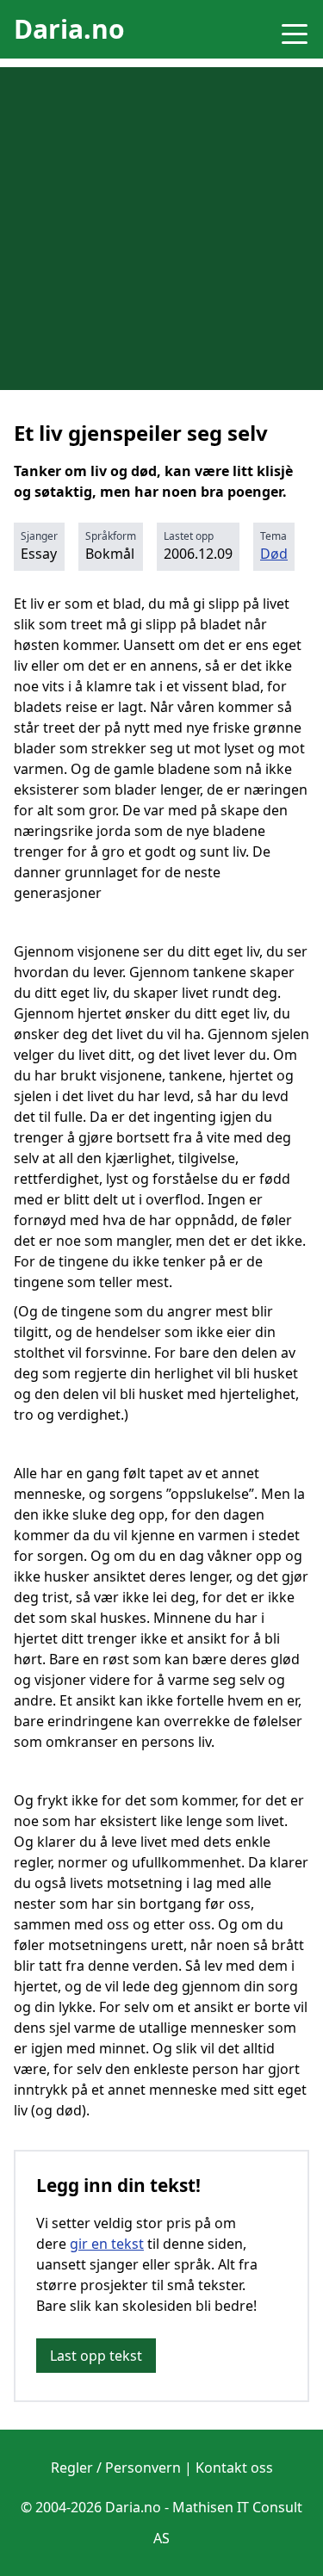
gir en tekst (107, 2244)
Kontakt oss (234, 2468)
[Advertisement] (161, 229)
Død (274, 554)
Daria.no (69, 29)
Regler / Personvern (116, 2468)
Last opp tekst (96, 2356)
